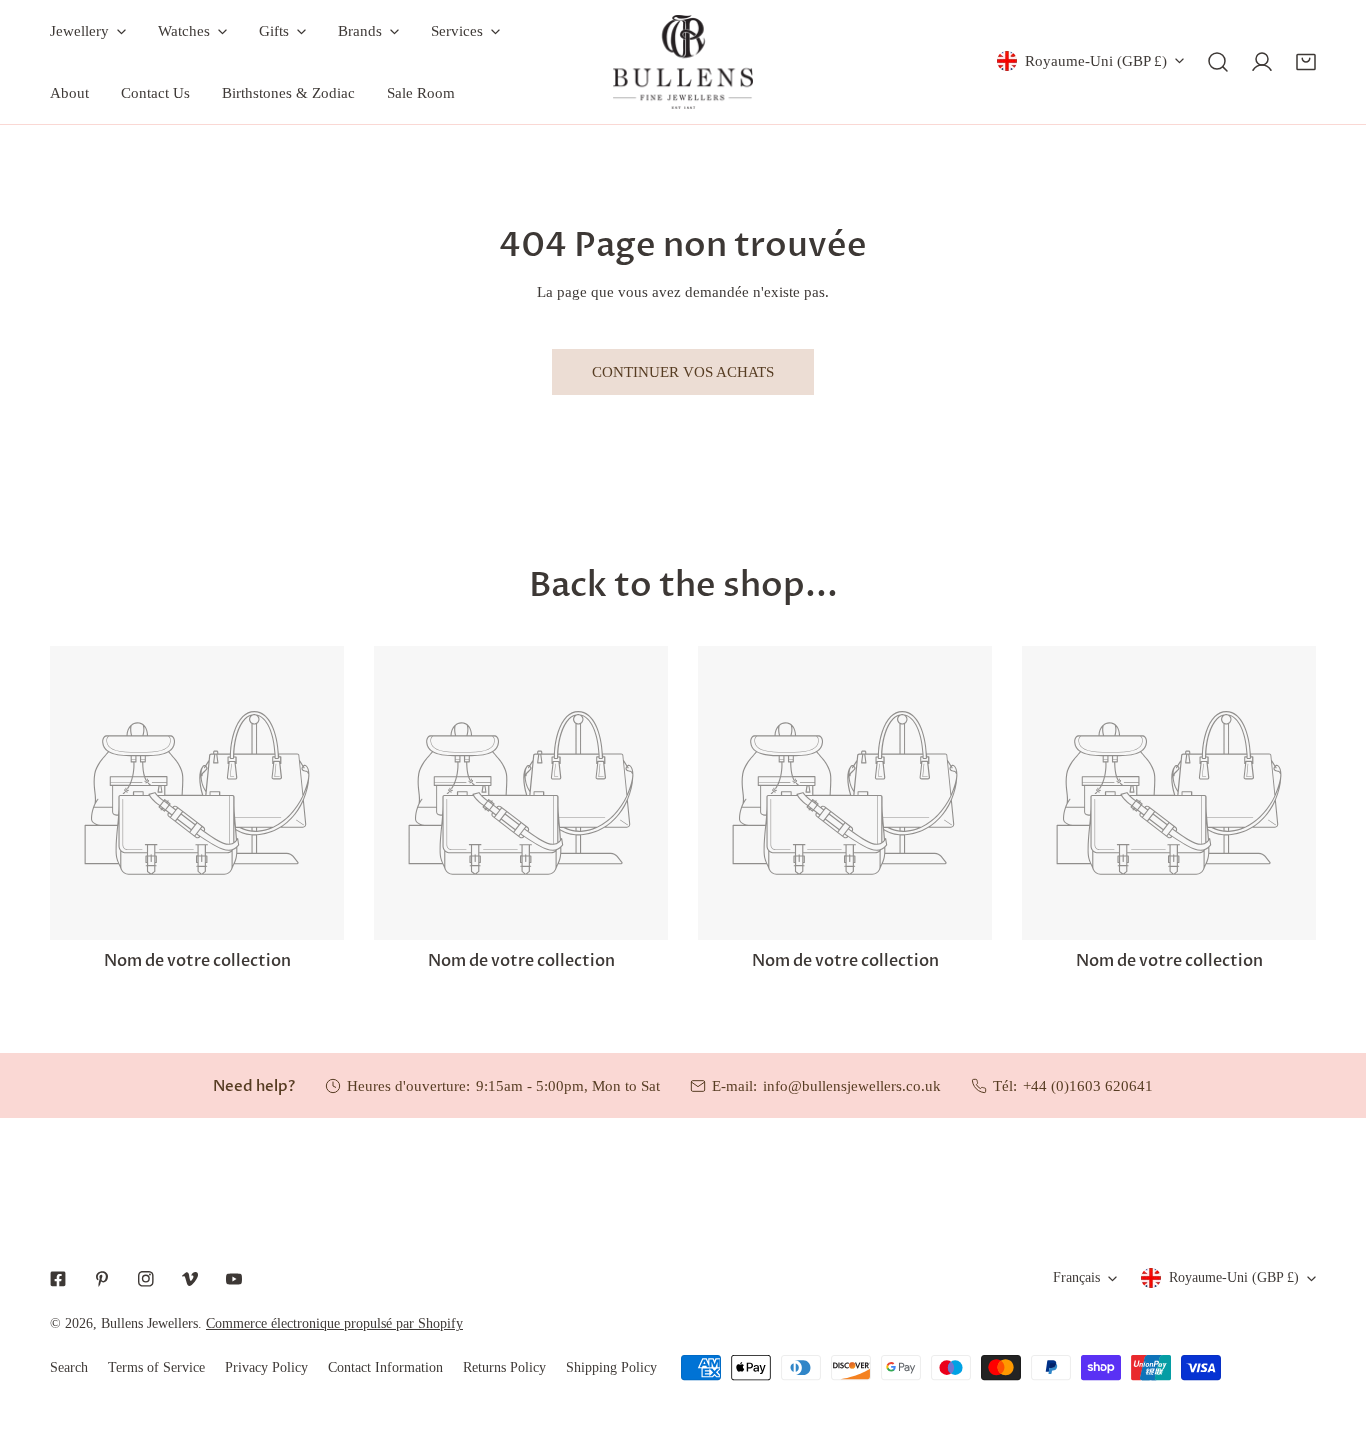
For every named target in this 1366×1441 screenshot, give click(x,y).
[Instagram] (146, 1279)
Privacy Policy (266, 1367)
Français (1076, 1277)
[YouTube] (234, 1279)
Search (69, 1367)
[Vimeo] (190, 1279)
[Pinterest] (102, 1279)
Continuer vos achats (683, 372)
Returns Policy (504, 1367)
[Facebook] (58, 1279)
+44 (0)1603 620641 (1088, 1086)
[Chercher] (1218, 62)
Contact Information (385, 1367)
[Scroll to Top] (1330, 1335)
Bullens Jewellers (149, 1323)
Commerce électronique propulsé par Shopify (334, 1323)
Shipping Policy (611, 1367)
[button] (1306, 62)
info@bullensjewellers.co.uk (852, 1086)
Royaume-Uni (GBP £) (1096, 61)
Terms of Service (156, 1367)
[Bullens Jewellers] (683, 62)
